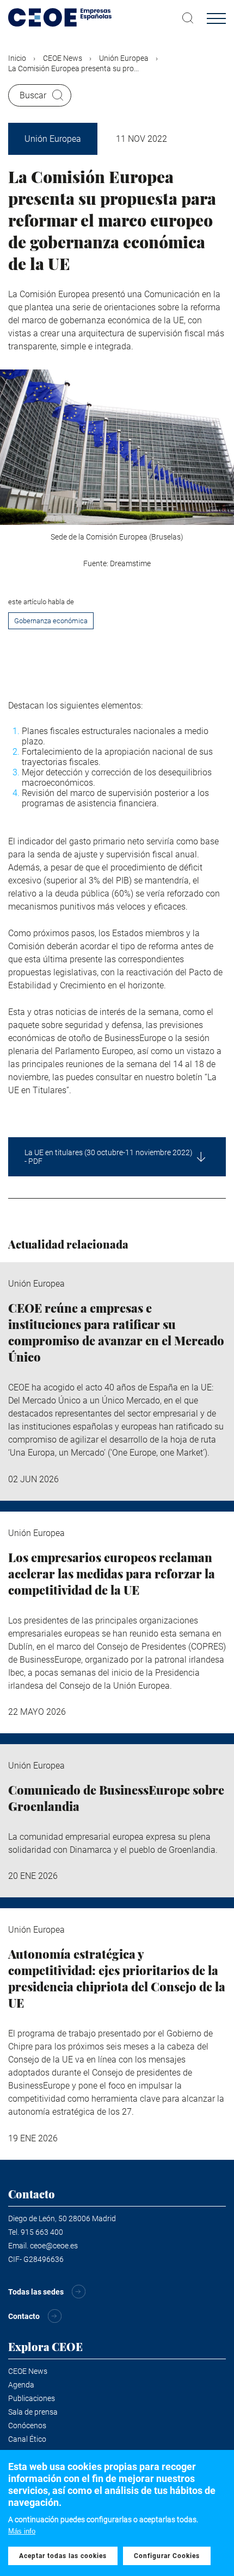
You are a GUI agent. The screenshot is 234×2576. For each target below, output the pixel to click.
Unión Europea (124, 58)
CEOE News (63, 58)
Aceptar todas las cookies (63, 2556)
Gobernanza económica (51, 621)
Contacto (24, 2316)
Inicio (17, 58)
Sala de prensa (33, 2412)
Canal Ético (27, 2439)
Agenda (21, 2385)
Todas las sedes (36, 2292)
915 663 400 (42, 2232)
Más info (22, 2531)
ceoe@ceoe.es (54, 2246)
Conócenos (27, 2425)
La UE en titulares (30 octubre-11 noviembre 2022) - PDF (109, 1157)
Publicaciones (32, 2398)
